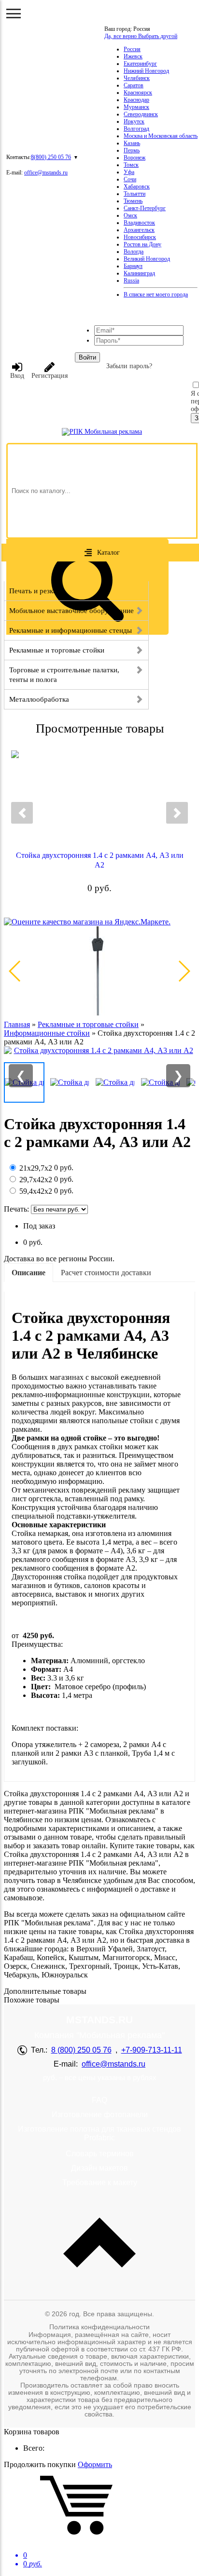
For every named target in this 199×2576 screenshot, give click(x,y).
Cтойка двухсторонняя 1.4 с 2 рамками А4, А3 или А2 (100, 860)
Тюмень (133, 201)
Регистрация (50, 376)
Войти (87, 357)
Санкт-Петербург (145, 208)
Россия (132, 49)
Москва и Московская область (161, 136)
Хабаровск (137, 187)
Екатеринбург (140, 64)
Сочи (130, 179)
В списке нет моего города (156, 294)
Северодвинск (141, 114)
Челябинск (137, 78)
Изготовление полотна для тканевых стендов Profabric (99, 2133)
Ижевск (133, 56)
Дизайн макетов (99, 2168)
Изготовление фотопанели (100, 2115)
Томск (131, 165)
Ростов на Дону (142, 244)
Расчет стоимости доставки (106, 1273)
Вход (17, 376)
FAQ (99, 2100)
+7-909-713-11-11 (152, 2050)
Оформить (95, 2464)
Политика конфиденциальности (99, 2327)
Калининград (139, 273)
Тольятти (135, 194)
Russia (131, 280)
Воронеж (135, 158)
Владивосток (139, 223)
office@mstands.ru (46, 173)
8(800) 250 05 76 (51, 157)
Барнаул (133, 266)
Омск (130, 215)
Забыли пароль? (129, 366)
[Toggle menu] (14, 13)
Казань (132, 143)
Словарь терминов (100, 2154)
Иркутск (134, 121)
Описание (28, 1273)
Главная (17, 1024)
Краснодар (136, 100)
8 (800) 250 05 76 (81, 2050)
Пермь (132, 150)
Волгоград (136, 129)
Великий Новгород (147, 259)
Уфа (129, 172)
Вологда (134, 252)
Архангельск (139, 230)
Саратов (134, 85)
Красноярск (138, 93)
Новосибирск (140, 237)
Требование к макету (100, 2182)
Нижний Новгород (146, 71)
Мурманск (136, 107)
